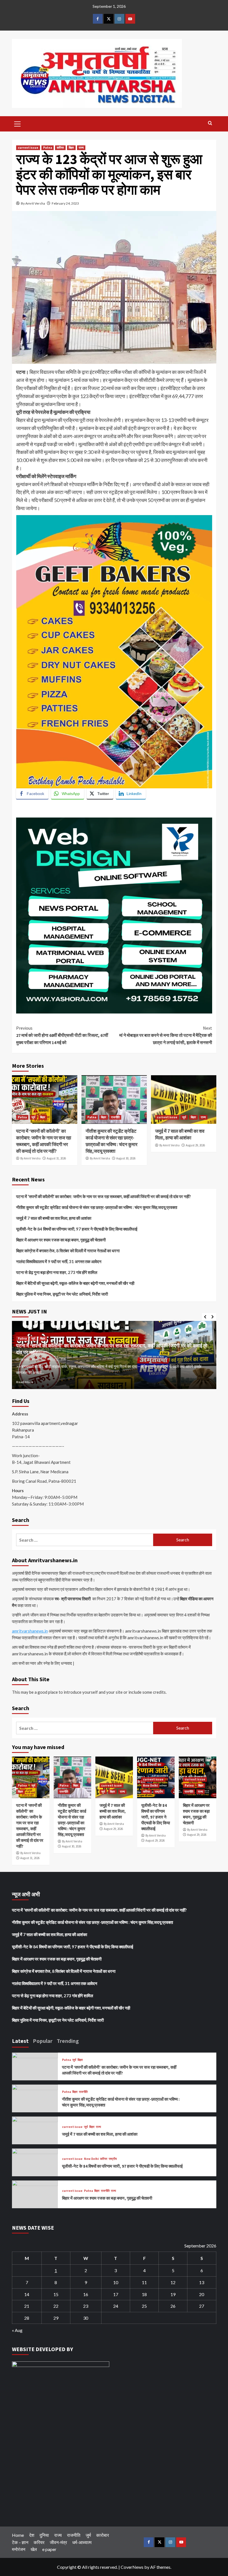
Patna (48, 148)
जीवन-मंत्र (58, 2542)
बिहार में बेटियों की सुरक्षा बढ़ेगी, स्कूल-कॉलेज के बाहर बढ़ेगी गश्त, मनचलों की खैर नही (75, 1283)
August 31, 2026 (56, 1158)
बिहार (71, 148)
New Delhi (150, 1785)
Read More (25, 1382)
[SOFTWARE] (114, 915)
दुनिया (44, 2535)
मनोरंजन (19, 2549)
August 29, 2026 (195, 1145)
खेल (34, 2549)
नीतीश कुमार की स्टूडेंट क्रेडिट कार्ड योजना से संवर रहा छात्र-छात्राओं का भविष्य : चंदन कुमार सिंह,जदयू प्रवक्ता (111, 1141)
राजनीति (115, 1117)
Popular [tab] (43, 2041)
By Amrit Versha (33, 203)
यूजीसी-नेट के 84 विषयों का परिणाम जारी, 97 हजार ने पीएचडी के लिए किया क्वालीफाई (77, 1229)
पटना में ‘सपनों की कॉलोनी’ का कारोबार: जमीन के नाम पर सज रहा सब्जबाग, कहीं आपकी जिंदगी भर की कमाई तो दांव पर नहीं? (44, 1141)
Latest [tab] (20, 2041)
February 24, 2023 (65, 203)
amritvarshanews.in (30, 1631)
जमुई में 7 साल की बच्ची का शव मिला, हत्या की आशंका (180, 1134)
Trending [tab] (68, 2041)
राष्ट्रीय (159, 1792)
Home (18, 2535)
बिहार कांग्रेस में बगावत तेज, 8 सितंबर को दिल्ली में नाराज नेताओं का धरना (68, 1251)
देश (32, 2535)
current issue (28, 148)
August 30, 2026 (126, 1158)
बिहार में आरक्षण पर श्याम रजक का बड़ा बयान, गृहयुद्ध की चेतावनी (61, 1240)
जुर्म (33, 1117)
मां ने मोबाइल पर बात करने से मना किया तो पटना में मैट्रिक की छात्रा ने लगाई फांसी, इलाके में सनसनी (166, 1035)
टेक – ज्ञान (20, 2542)
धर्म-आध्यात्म (82, 2542)
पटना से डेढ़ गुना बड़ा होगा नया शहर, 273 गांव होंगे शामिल (57, 1272)
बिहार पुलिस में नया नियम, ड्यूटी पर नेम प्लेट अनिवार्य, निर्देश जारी (62, 1294)
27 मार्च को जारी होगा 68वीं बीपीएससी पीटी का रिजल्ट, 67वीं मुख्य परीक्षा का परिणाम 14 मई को (62, 1035)
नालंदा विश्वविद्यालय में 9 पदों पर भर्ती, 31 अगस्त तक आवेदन (59, 1261)
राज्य (81, 148)
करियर (60, 148)
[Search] (210, 123)
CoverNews (132, 2567)
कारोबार (103, 2535)
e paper (49, 2549)
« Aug (17, 2330)
